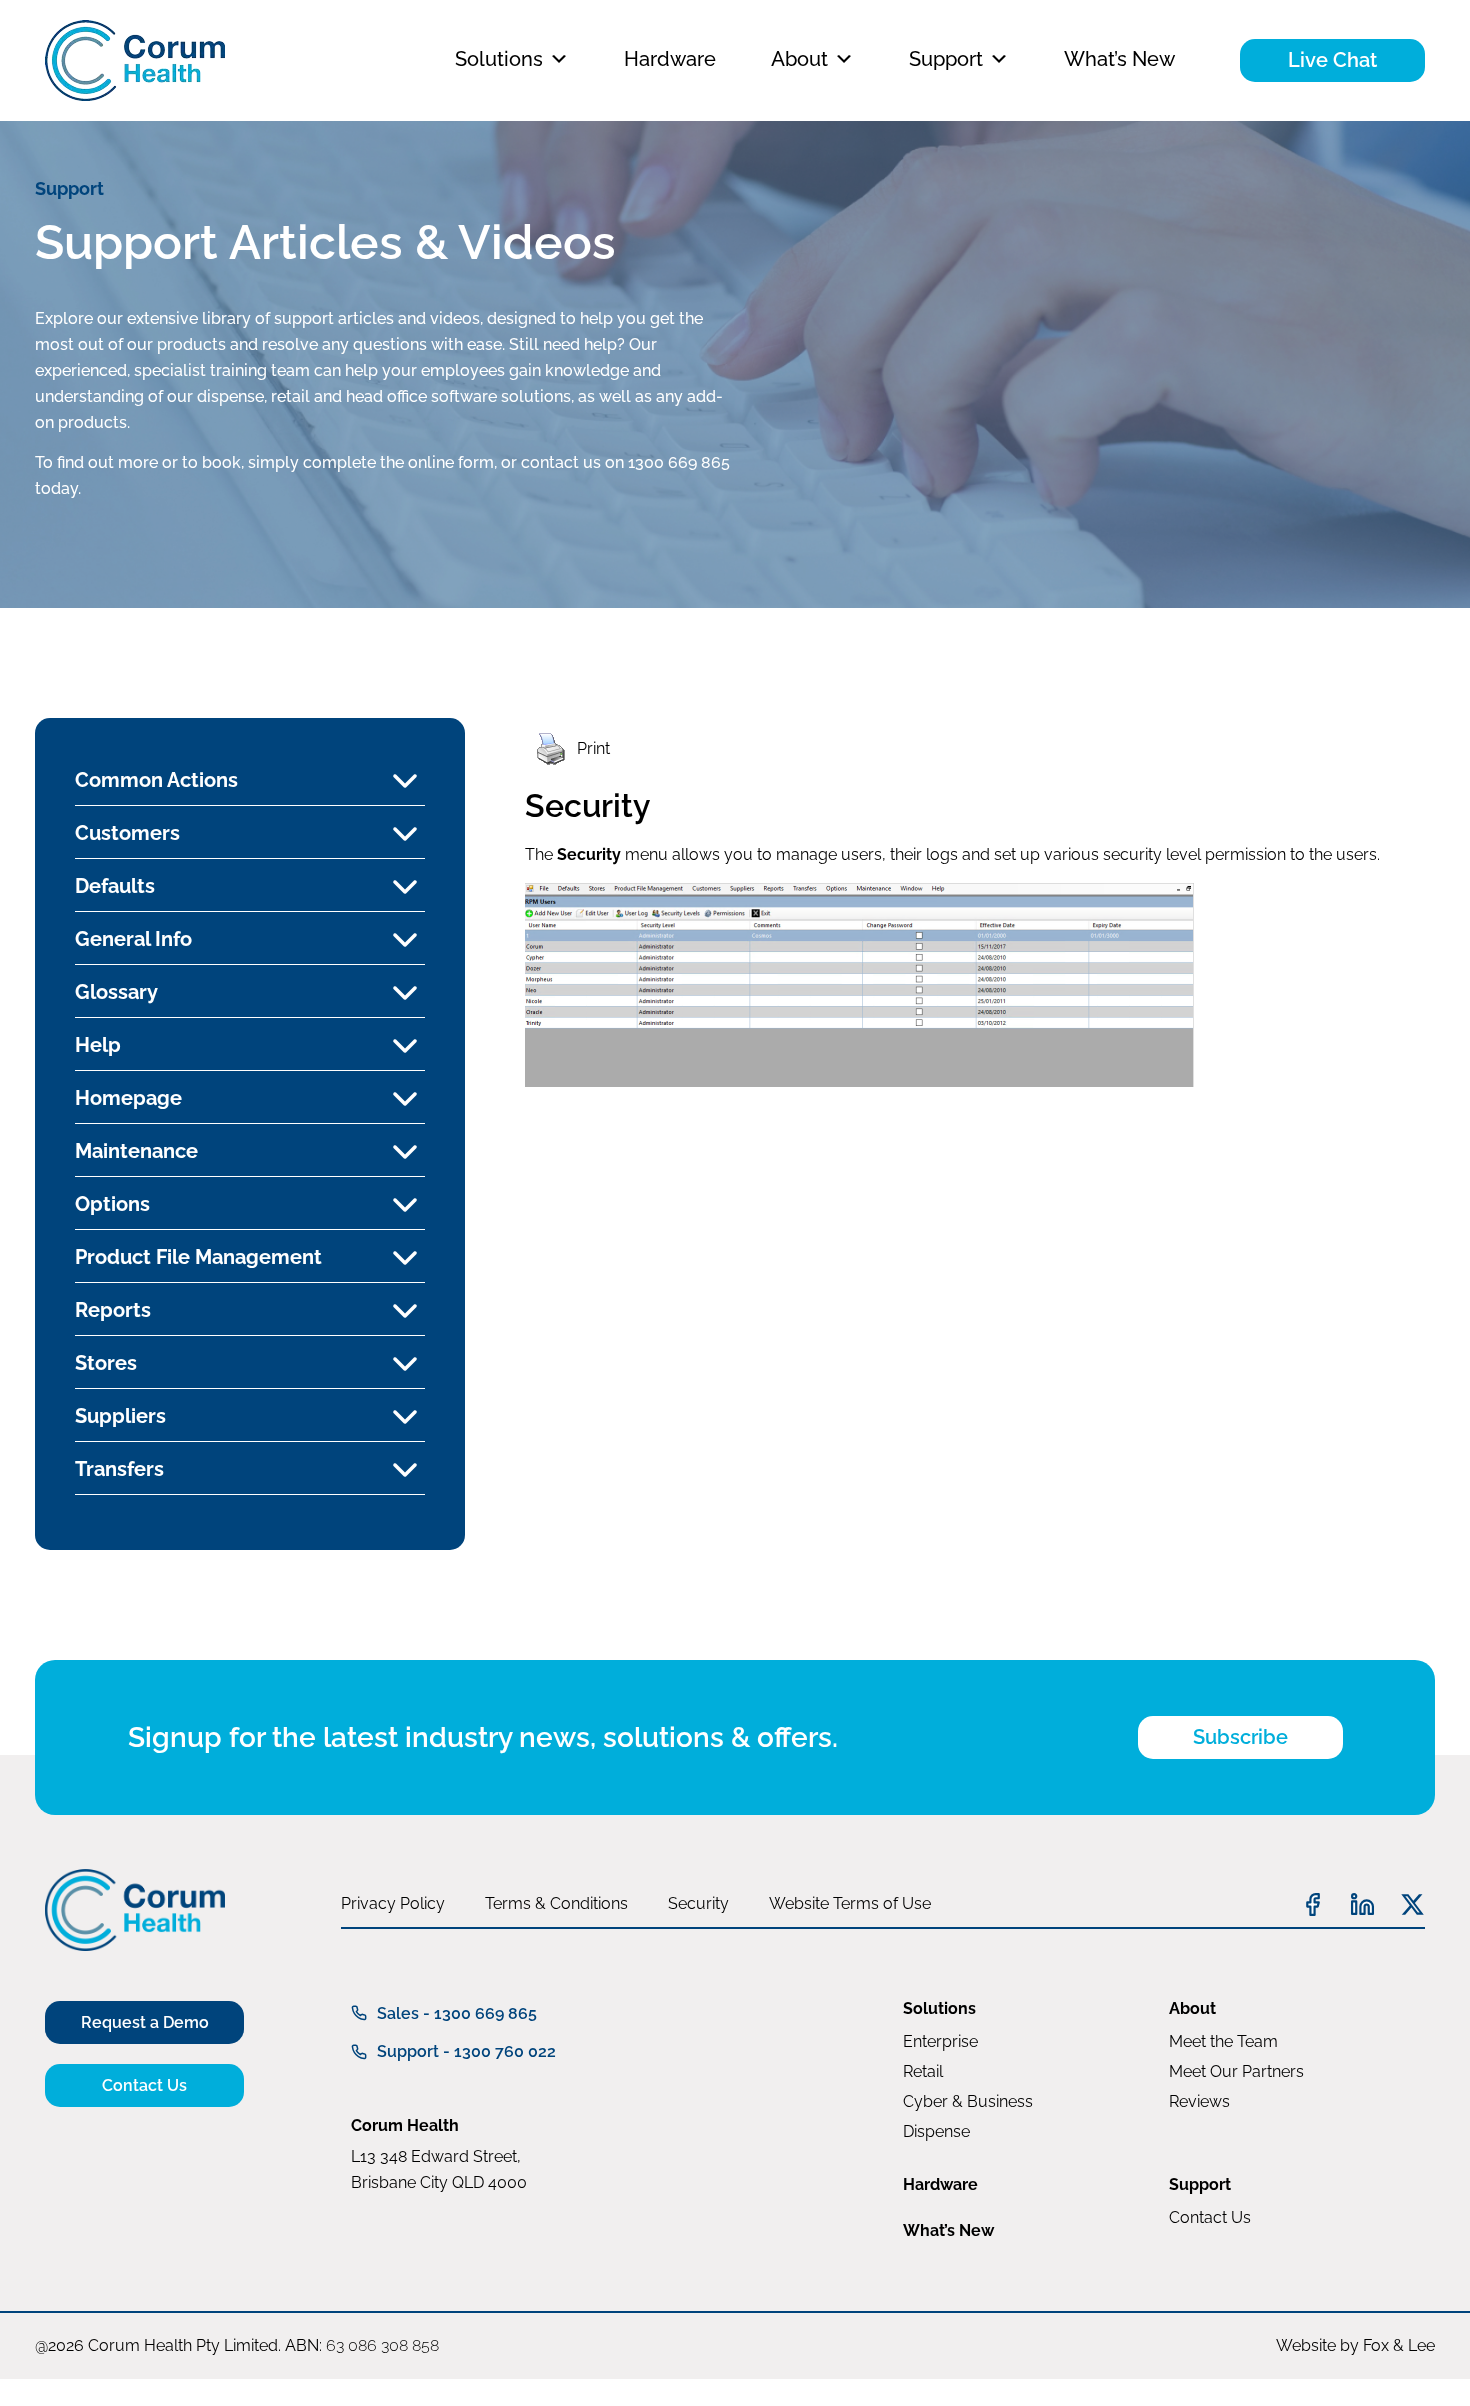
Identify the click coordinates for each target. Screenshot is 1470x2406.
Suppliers (120, 1416)
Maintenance (136, 1151)
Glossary (116, 992)
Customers (127, 833)
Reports (113, 1310)
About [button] (799, 59)
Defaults (115, 886)
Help (98, 1045)
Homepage (128, 1098)
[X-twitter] (1412, 1904)
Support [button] (946, 59)
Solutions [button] (499, 59)
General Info (133, 939)
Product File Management (198, 1257)
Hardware (670, 59)
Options (112, 1204)
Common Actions (156, 780)
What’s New (1119, 59)
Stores (106, 1363)
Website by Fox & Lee (1355, 2345)
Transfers (119, 1469)
